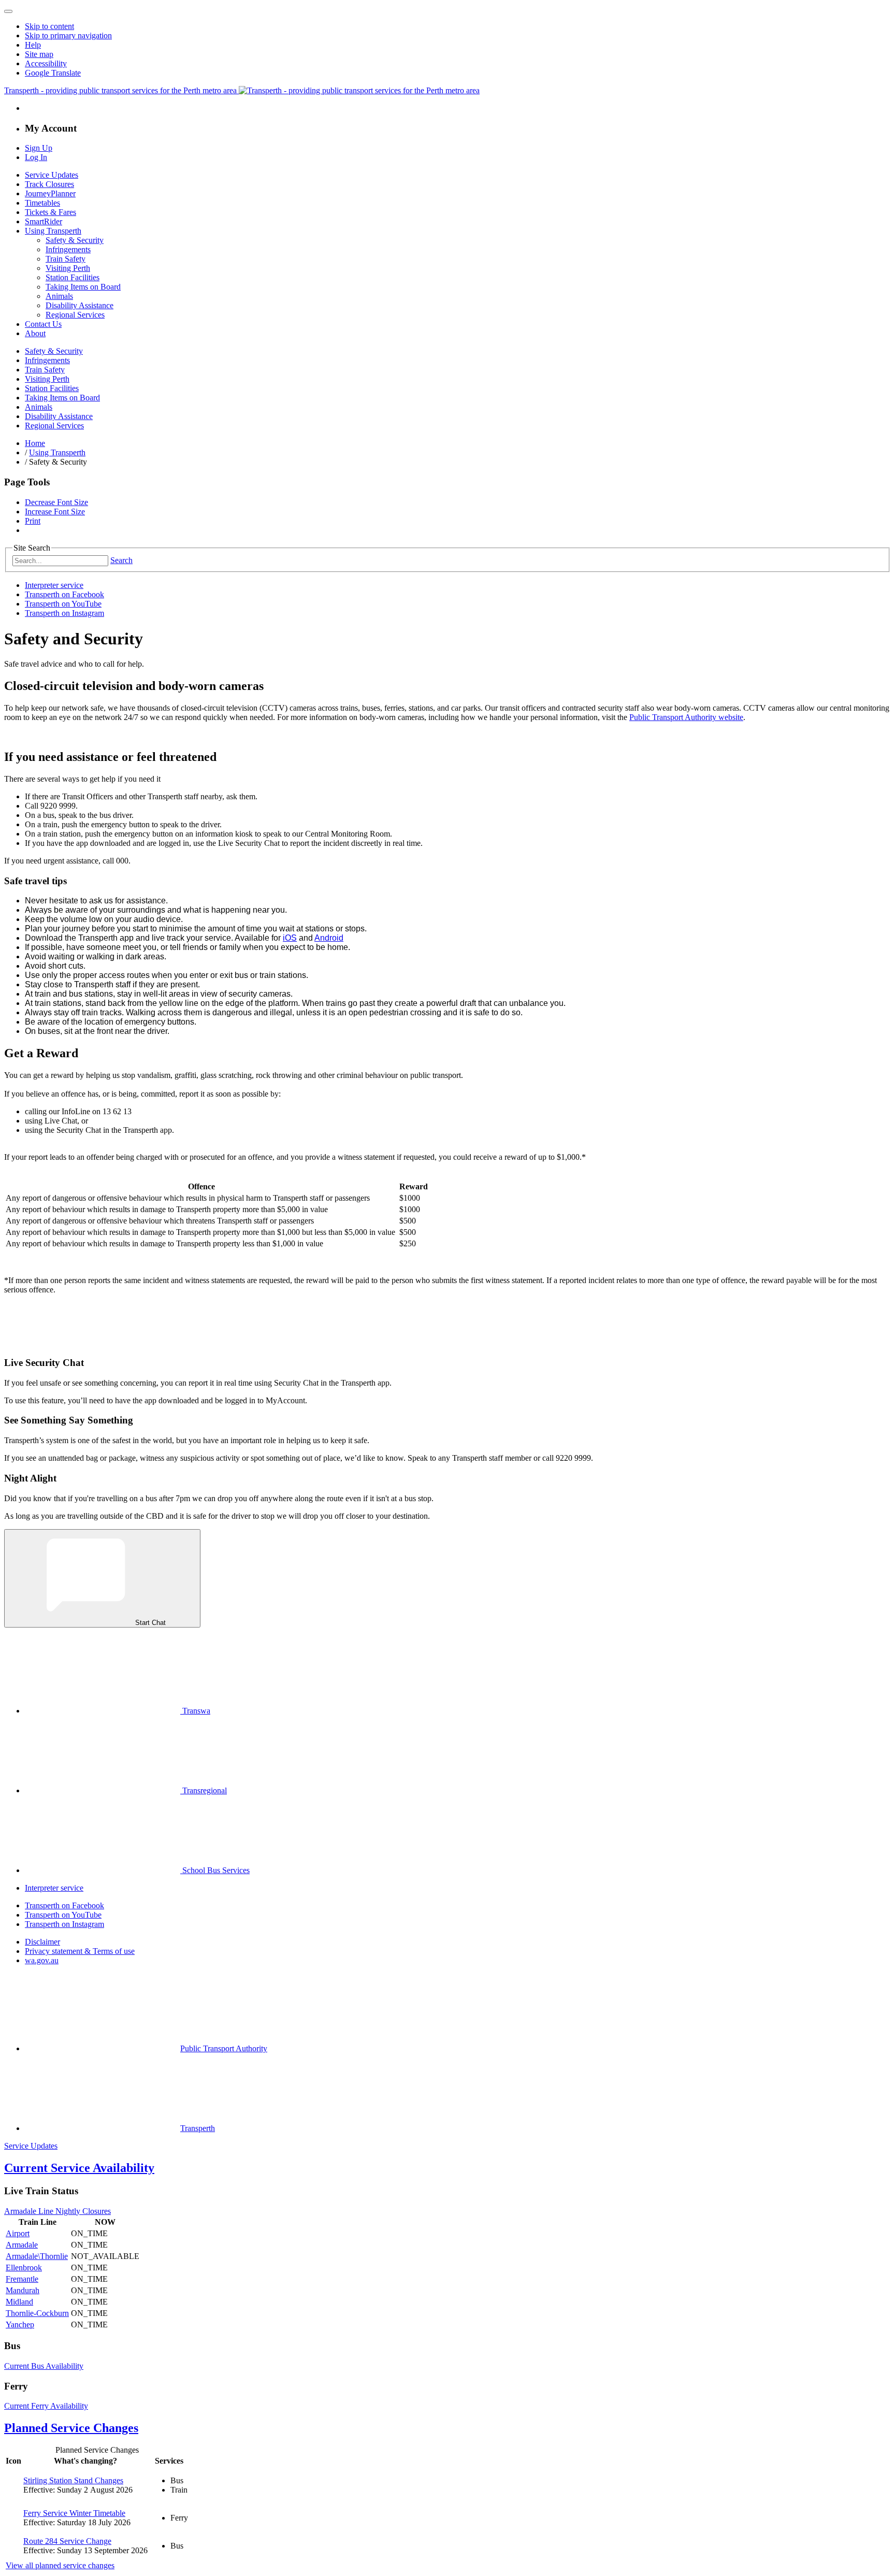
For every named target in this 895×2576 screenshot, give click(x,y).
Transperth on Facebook (64, 594)
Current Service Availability (79, 2168)
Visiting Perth (68, 268)
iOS (290, 938)
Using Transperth (53, 231)
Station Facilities (73, 277)
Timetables (42, 203)
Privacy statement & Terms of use (80, 1951)
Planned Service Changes (71, 2428)
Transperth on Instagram (64, 613)
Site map (39, 54)
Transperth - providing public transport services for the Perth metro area (121, 90)
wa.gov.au (42, 1960)
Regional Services (75, 315)
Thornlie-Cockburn (37, 2313)
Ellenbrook (24, 2268)
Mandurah (23, 2290)
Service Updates (52, 175)
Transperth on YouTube (63, 604)
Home (35, 443)
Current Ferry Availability (46, 2406)
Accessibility (46, 63)
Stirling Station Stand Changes (73, 2480)
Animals (59, 296)
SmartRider (44, 221)
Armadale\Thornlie (37, 2256)
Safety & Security (75, 240)
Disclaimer (42, 1942)
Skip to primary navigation (68, 35)
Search (121, 560)
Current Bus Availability (44, 2366)
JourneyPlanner (50, 193)
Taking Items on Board (83, 287)
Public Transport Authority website (686, 717)
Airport (18, 2233)
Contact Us (43, 324)
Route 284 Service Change (67, 2541)
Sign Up (39, 148)
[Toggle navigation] (8, 11)
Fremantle (22, 2279)
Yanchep (20, 2325)
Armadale (22, 2245)
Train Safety (66, 259)
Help (33, 45)
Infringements (68, 249)
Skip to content (49, 26)
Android (329, 938)
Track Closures (49, 184)
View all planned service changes (60, 2565)
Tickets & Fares (50, 212)
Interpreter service (54, 585)
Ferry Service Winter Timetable (74, 2513)
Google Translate (53, 73)
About (35, 333)
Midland (19, 2302)
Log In (36, 157)
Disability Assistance (80, 305)
